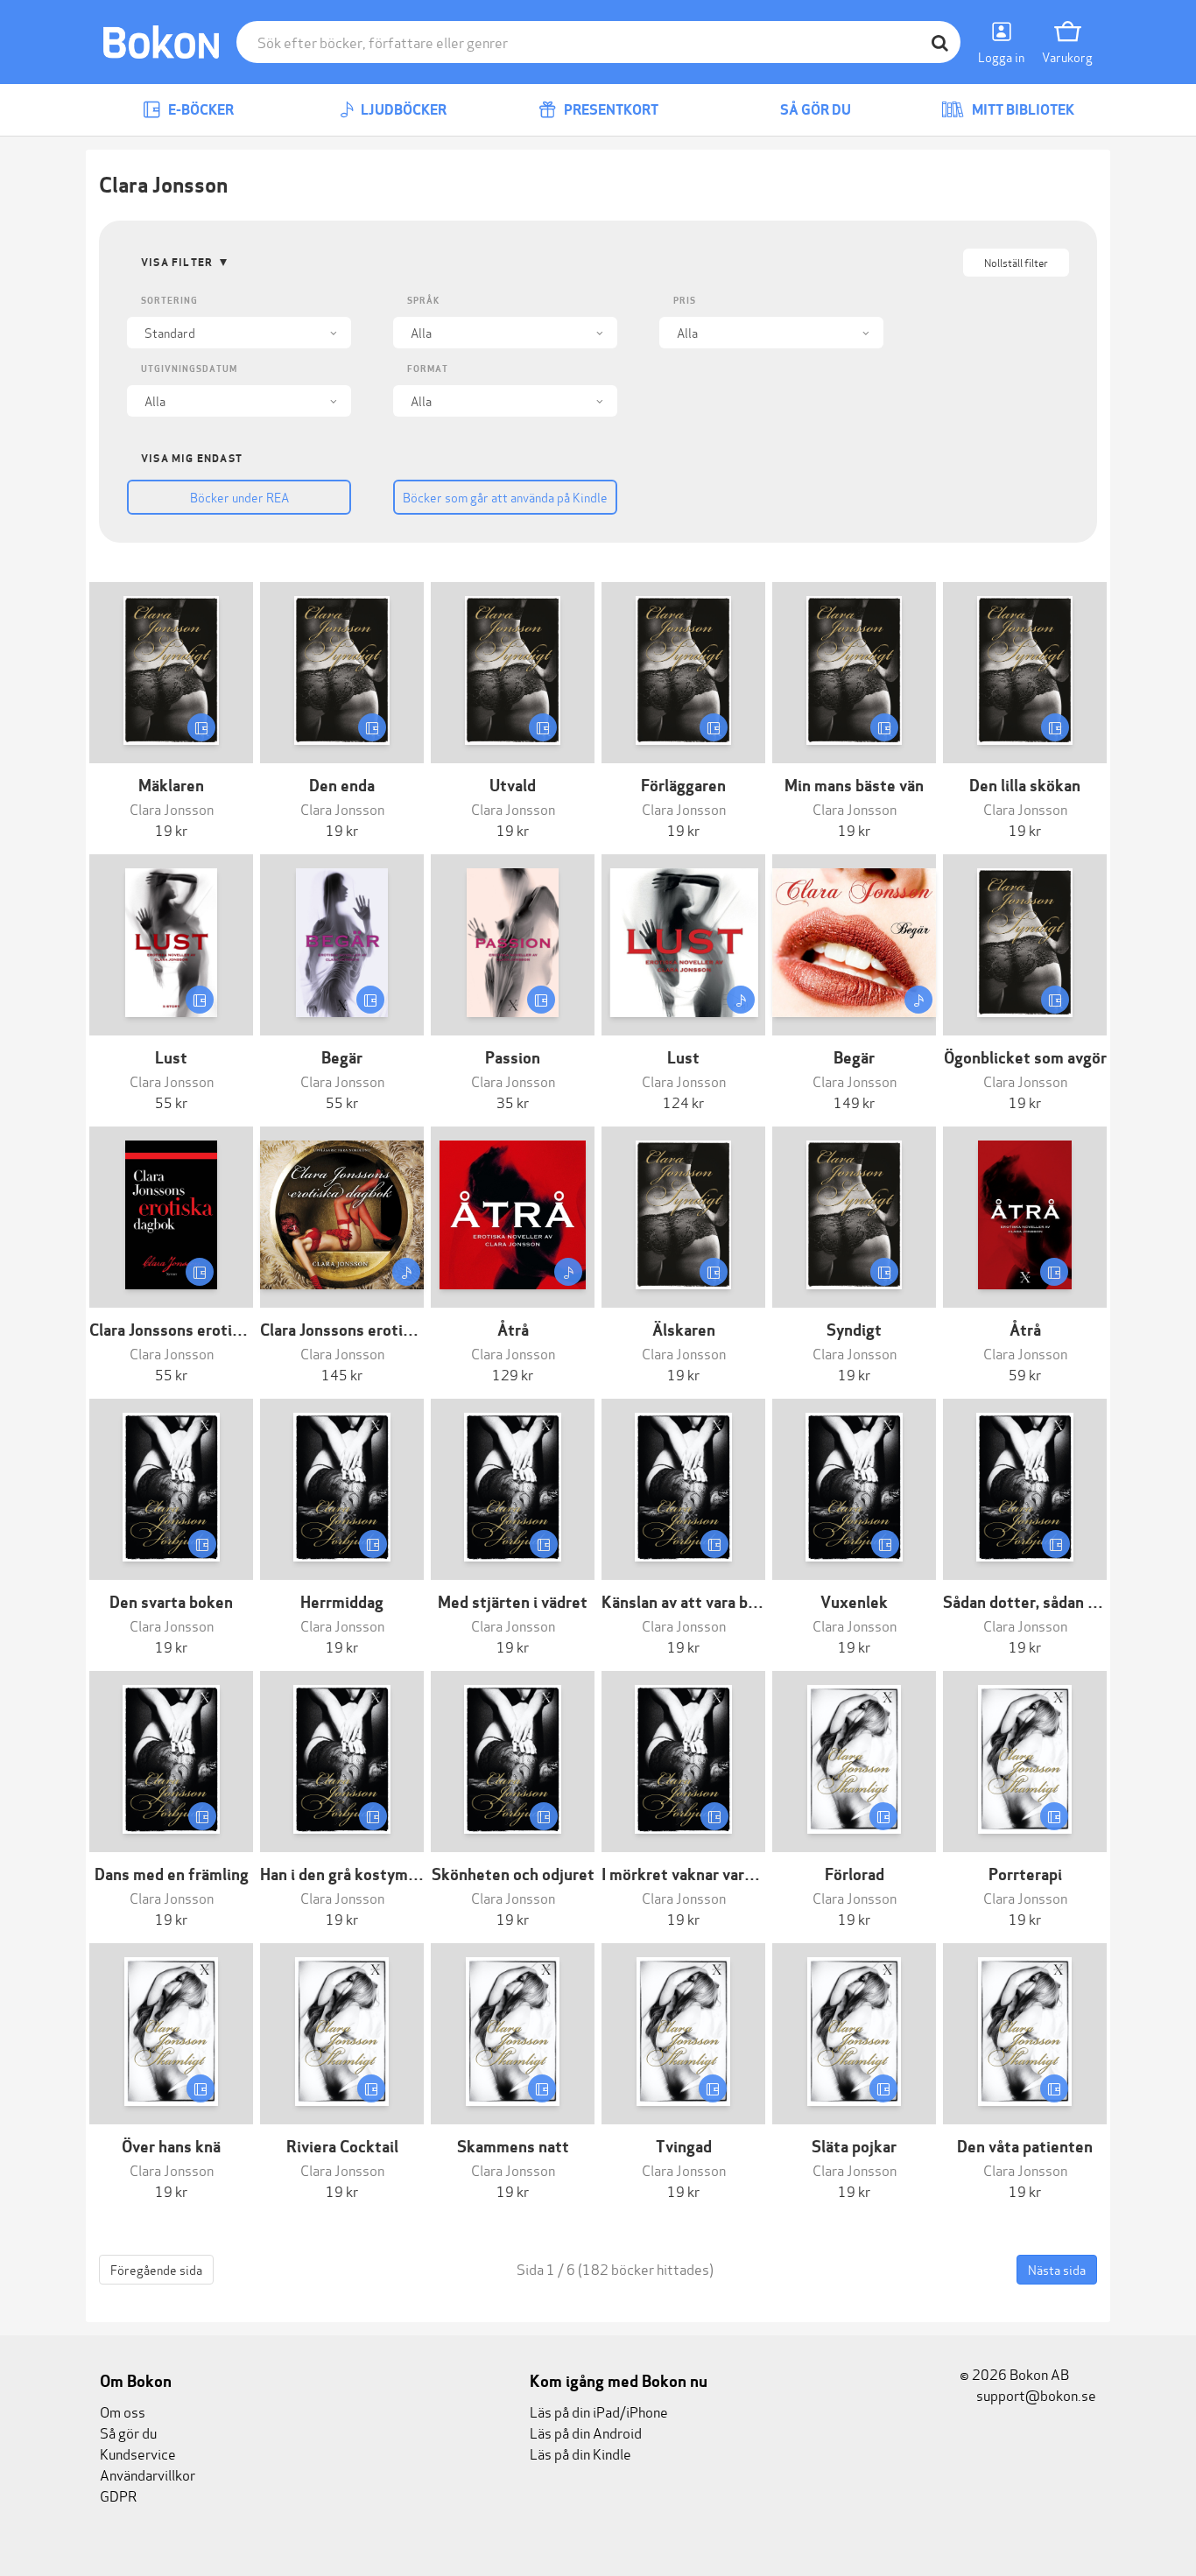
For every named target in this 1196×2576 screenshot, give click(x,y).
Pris (685, 301)
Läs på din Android (586, 2432)
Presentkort (610, 110)
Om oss (123, 2411)
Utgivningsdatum (189, 369)
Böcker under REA (239, 497)
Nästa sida (1057, 2269)
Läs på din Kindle (580, 2453)
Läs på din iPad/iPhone (599, 2411)
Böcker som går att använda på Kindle (505, 497)
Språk (423, 301)
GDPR (118, 2495)
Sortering (169, 301)
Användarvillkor (148, 2474)
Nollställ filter (1016, 262)
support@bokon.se (1035, 2394)
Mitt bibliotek (1022, 110)
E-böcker (200, 110)
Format (428, 369)
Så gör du (814, 110)
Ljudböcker (402, 110)
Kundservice (138, 2453)
